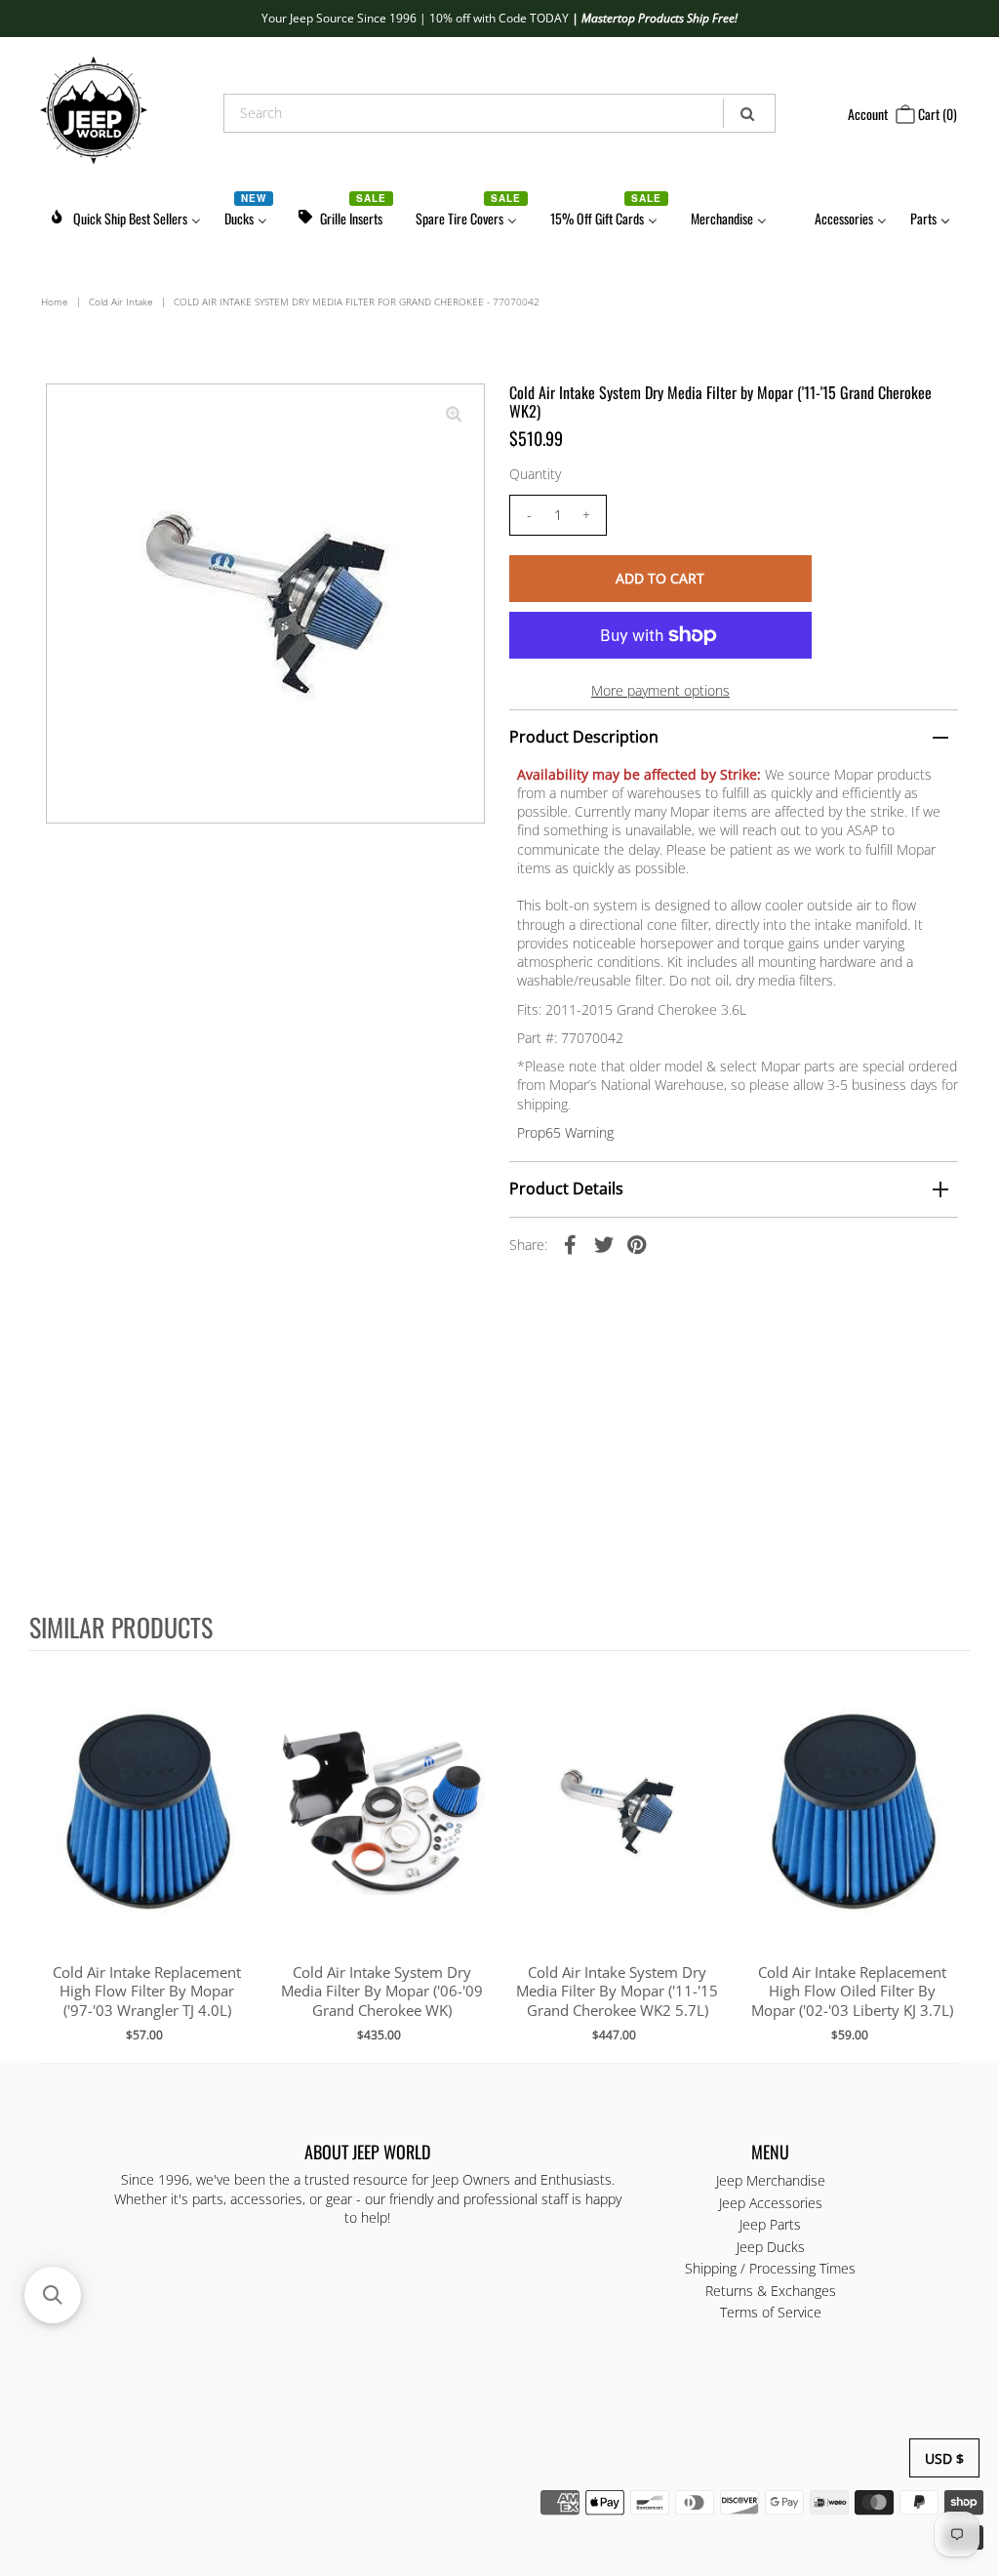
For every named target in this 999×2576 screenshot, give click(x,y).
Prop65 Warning (565, 1132)
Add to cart (147, 1831)
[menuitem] (125, 215)
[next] (950, 1856)
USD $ (944, 2458)
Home (55, 302)
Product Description (584, 737)
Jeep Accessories (771, 2203)
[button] (53, 2295)
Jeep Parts (770, 2224)
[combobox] (499, 113)
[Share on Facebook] (571, 1244)
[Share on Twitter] (604, 1244)
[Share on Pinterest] (637, 1244)
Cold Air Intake (121, 302)
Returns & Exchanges (771, 2291)
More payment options (660, 690)
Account (868, 114)
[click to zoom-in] (454, 415)
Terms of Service (771, 2312)
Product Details (566, 1188)
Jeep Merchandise (771, 2180)
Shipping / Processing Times (770, 2268)
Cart (936, 114)
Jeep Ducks (771, 2247)
